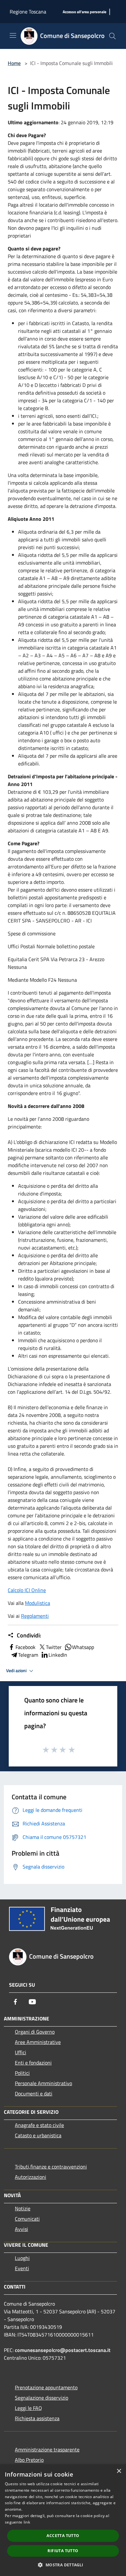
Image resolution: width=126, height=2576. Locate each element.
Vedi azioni (17, 1671)
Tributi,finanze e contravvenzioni (51, 2167)
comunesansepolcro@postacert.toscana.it (63, 2350)
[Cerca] (112, 36)
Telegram (28, 1655)
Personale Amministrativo (43, 2083)
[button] (63, 2565)
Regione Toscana (28, 12)
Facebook (26, 1647)
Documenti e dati (34, 2094)
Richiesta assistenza (37, 2418)
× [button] (119, 2471)
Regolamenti (35, 1616)
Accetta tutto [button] (63, 2536)
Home (14, 63)
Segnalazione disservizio (42, 2398)
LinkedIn (58, 1655)
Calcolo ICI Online (27, 1590)
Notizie (23, 2208)
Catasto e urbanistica (38, 2135)
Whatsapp (83, 1647)
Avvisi (21, 2229)
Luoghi (22, 2258)
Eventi (22, 2268)
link (27, 2522)
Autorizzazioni (31, 2177)
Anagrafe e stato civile (39, 2125)
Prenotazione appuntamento (46, 2387)
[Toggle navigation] (13, 35)
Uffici (21, 2052)
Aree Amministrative (38, 2042)
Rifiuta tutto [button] (63, 2551)
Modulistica (37, 1603)
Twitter (54, 1647)
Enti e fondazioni (33, 2063)
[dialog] (63, 2520)
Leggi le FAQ (28, 2408)
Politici (22, 2073)
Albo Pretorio (29, 2460)
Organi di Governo (35, 2032)
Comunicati (27, 2219)
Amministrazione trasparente (47, 2450)
